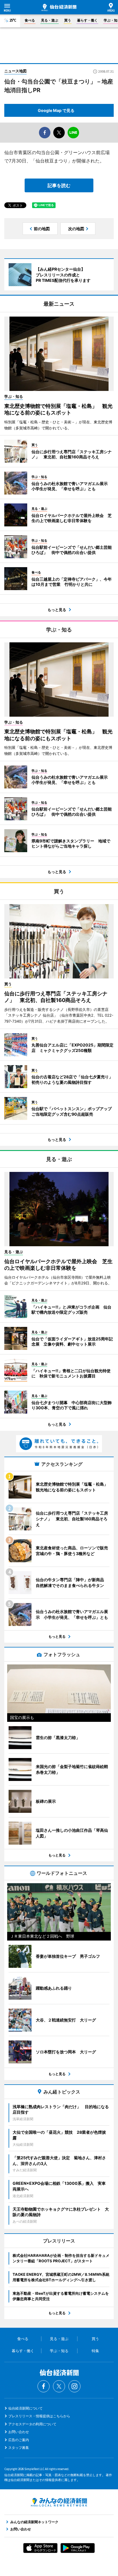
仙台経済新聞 (59, 7)
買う (68, 20)
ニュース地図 (15, 71)
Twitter (59, 2386)
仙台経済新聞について (25, 2408)
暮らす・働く (87, 20)
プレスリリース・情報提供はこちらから (39, 2416)
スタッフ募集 (19, 2448)
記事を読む (59, 185)
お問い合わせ (19, 2432)
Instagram (74, 2386)
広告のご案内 (19, 2440)
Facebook (44, 2386)
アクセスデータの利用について (32, 2424)
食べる (30, 20)
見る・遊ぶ (50, 20)
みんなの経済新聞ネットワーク (59, 2502)
